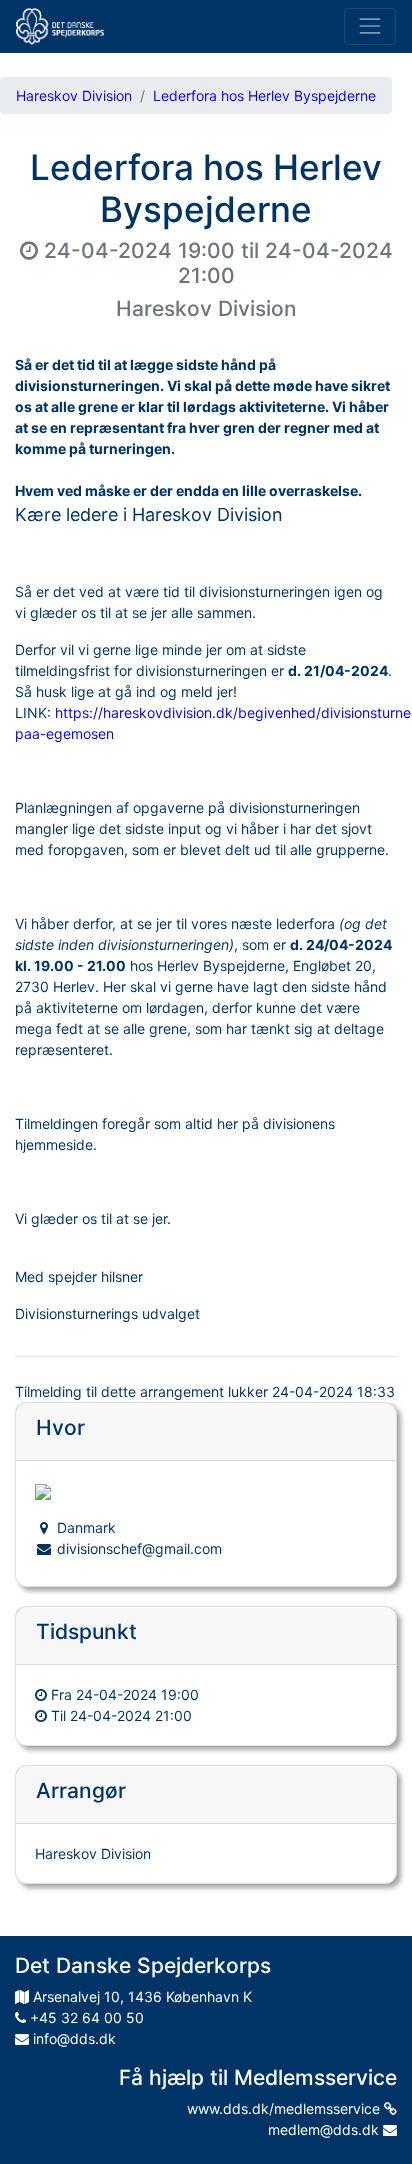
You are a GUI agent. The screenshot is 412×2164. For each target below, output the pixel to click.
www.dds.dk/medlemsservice (285, 2108)
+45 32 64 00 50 (85, 2017)
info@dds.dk (72, 2038)
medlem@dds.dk (325, 2129)
